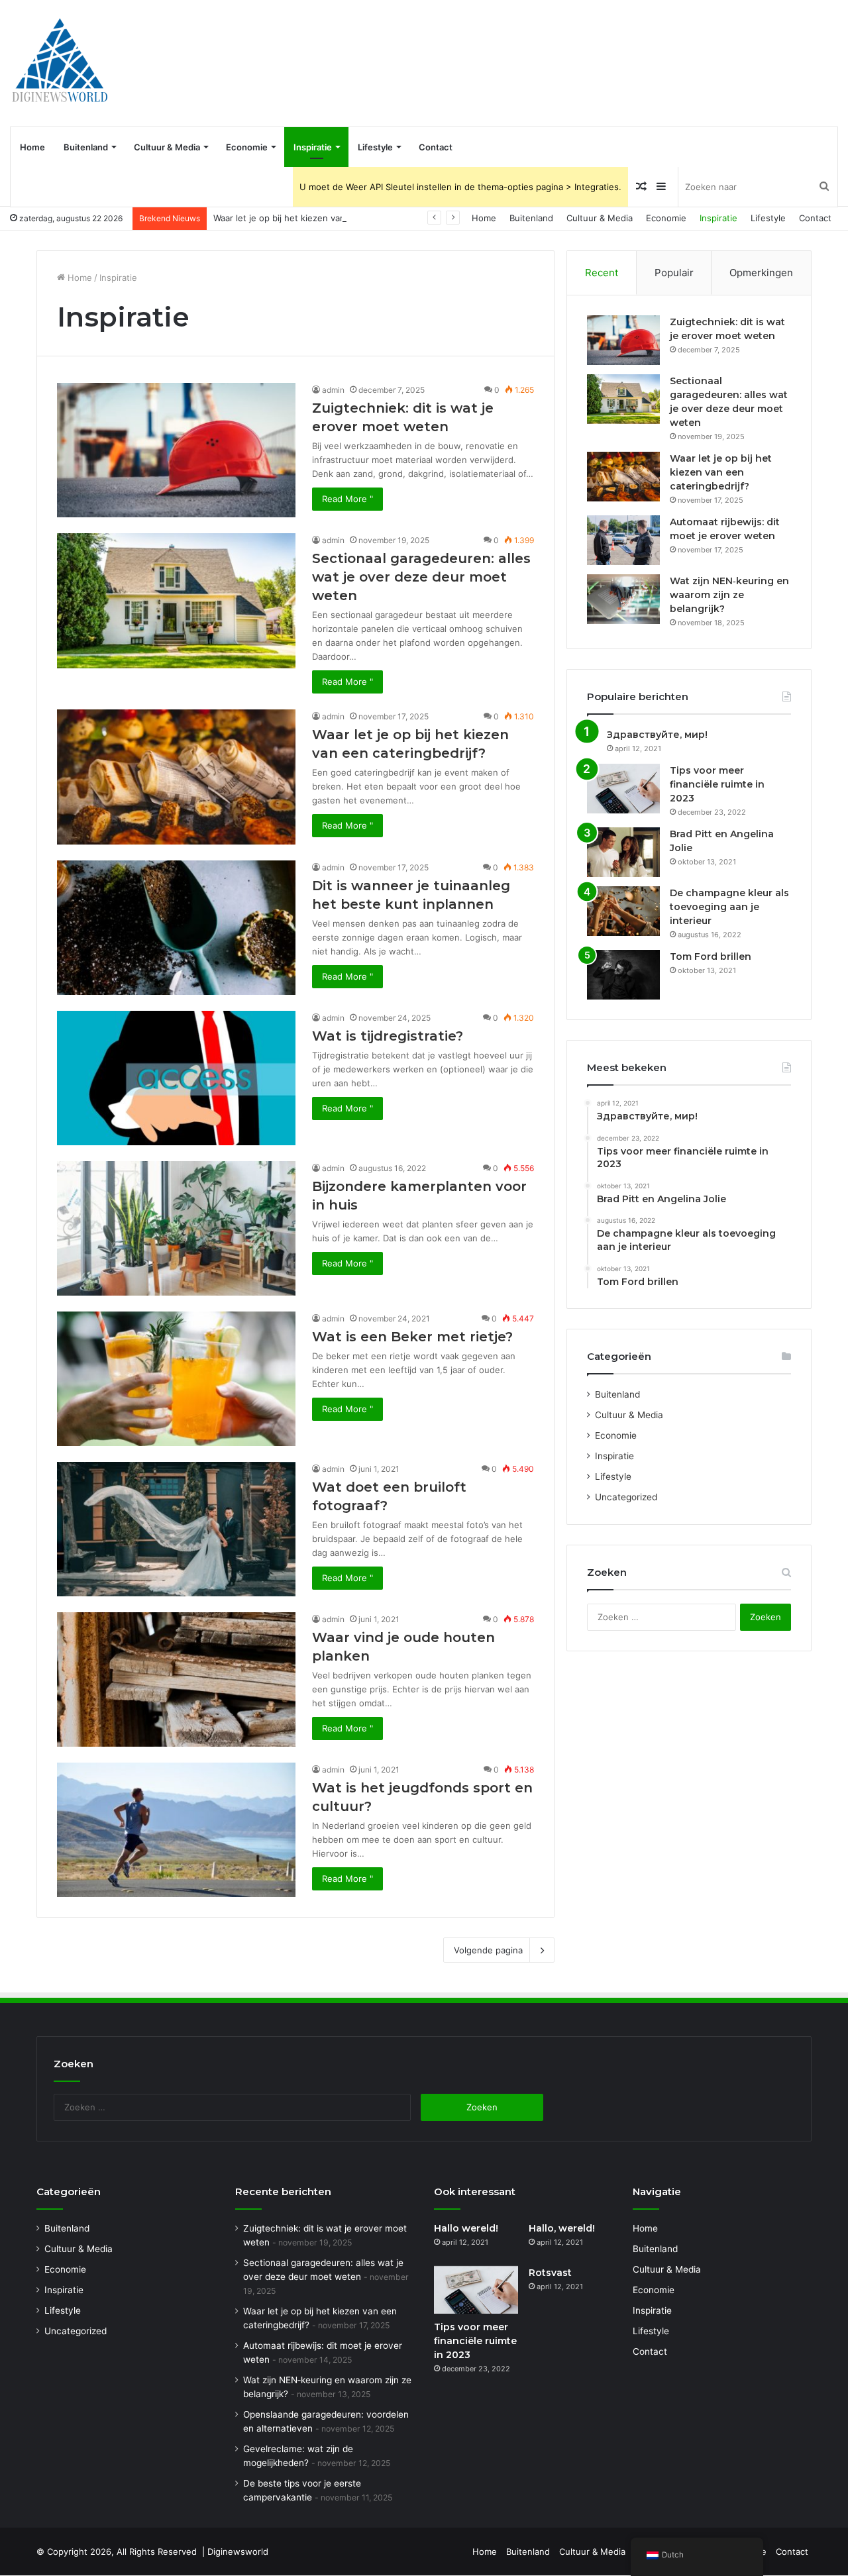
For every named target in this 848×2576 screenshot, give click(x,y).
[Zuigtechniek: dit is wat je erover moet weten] (176, 450)
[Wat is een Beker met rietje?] (176, 1379)
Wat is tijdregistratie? (388, 1036)
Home (32, 147)
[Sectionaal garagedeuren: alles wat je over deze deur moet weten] (176, 600)
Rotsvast (550, 2273)
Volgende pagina (488, 1950)
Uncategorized (626, 1497)
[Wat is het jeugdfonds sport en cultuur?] (176, 1830)
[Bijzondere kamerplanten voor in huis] (176, 1228)
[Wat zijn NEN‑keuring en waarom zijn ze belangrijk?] (623, 599)
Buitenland (86, 147)
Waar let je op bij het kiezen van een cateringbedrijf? (322, 218)
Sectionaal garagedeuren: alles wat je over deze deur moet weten (421, 577)
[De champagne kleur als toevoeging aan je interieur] (623, 911)
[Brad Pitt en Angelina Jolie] (623, 852)
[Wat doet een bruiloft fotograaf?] (176, 1529)
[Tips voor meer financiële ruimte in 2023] (623, 789)
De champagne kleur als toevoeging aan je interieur (729, 907)
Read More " (347, 499)
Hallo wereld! (466, 2228)
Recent (602, 273)
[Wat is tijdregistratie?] (176, 1078)
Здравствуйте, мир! (657, 735)
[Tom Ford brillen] (623, 975)
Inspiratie (313, 147)
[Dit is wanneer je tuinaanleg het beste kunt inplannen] (176, 928)
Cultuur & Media (167, 147)
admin (333, 390)
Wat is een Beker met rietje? (412, 1337)
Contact (436, 147)
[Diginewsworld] (60, 63)
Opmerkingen (761, 273)
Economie (247, 147)
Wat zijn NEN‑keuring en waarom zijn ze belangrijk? (729, 595)
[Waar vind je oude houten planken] (176, 1679)
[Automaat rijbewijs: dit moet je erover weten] (623, 540)
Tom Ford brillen (711, 956)
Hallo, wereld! (562, 2228)
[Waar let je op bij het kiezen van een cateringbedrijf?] (176, 777)
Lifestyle (375, 147)
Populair (674, 273)
